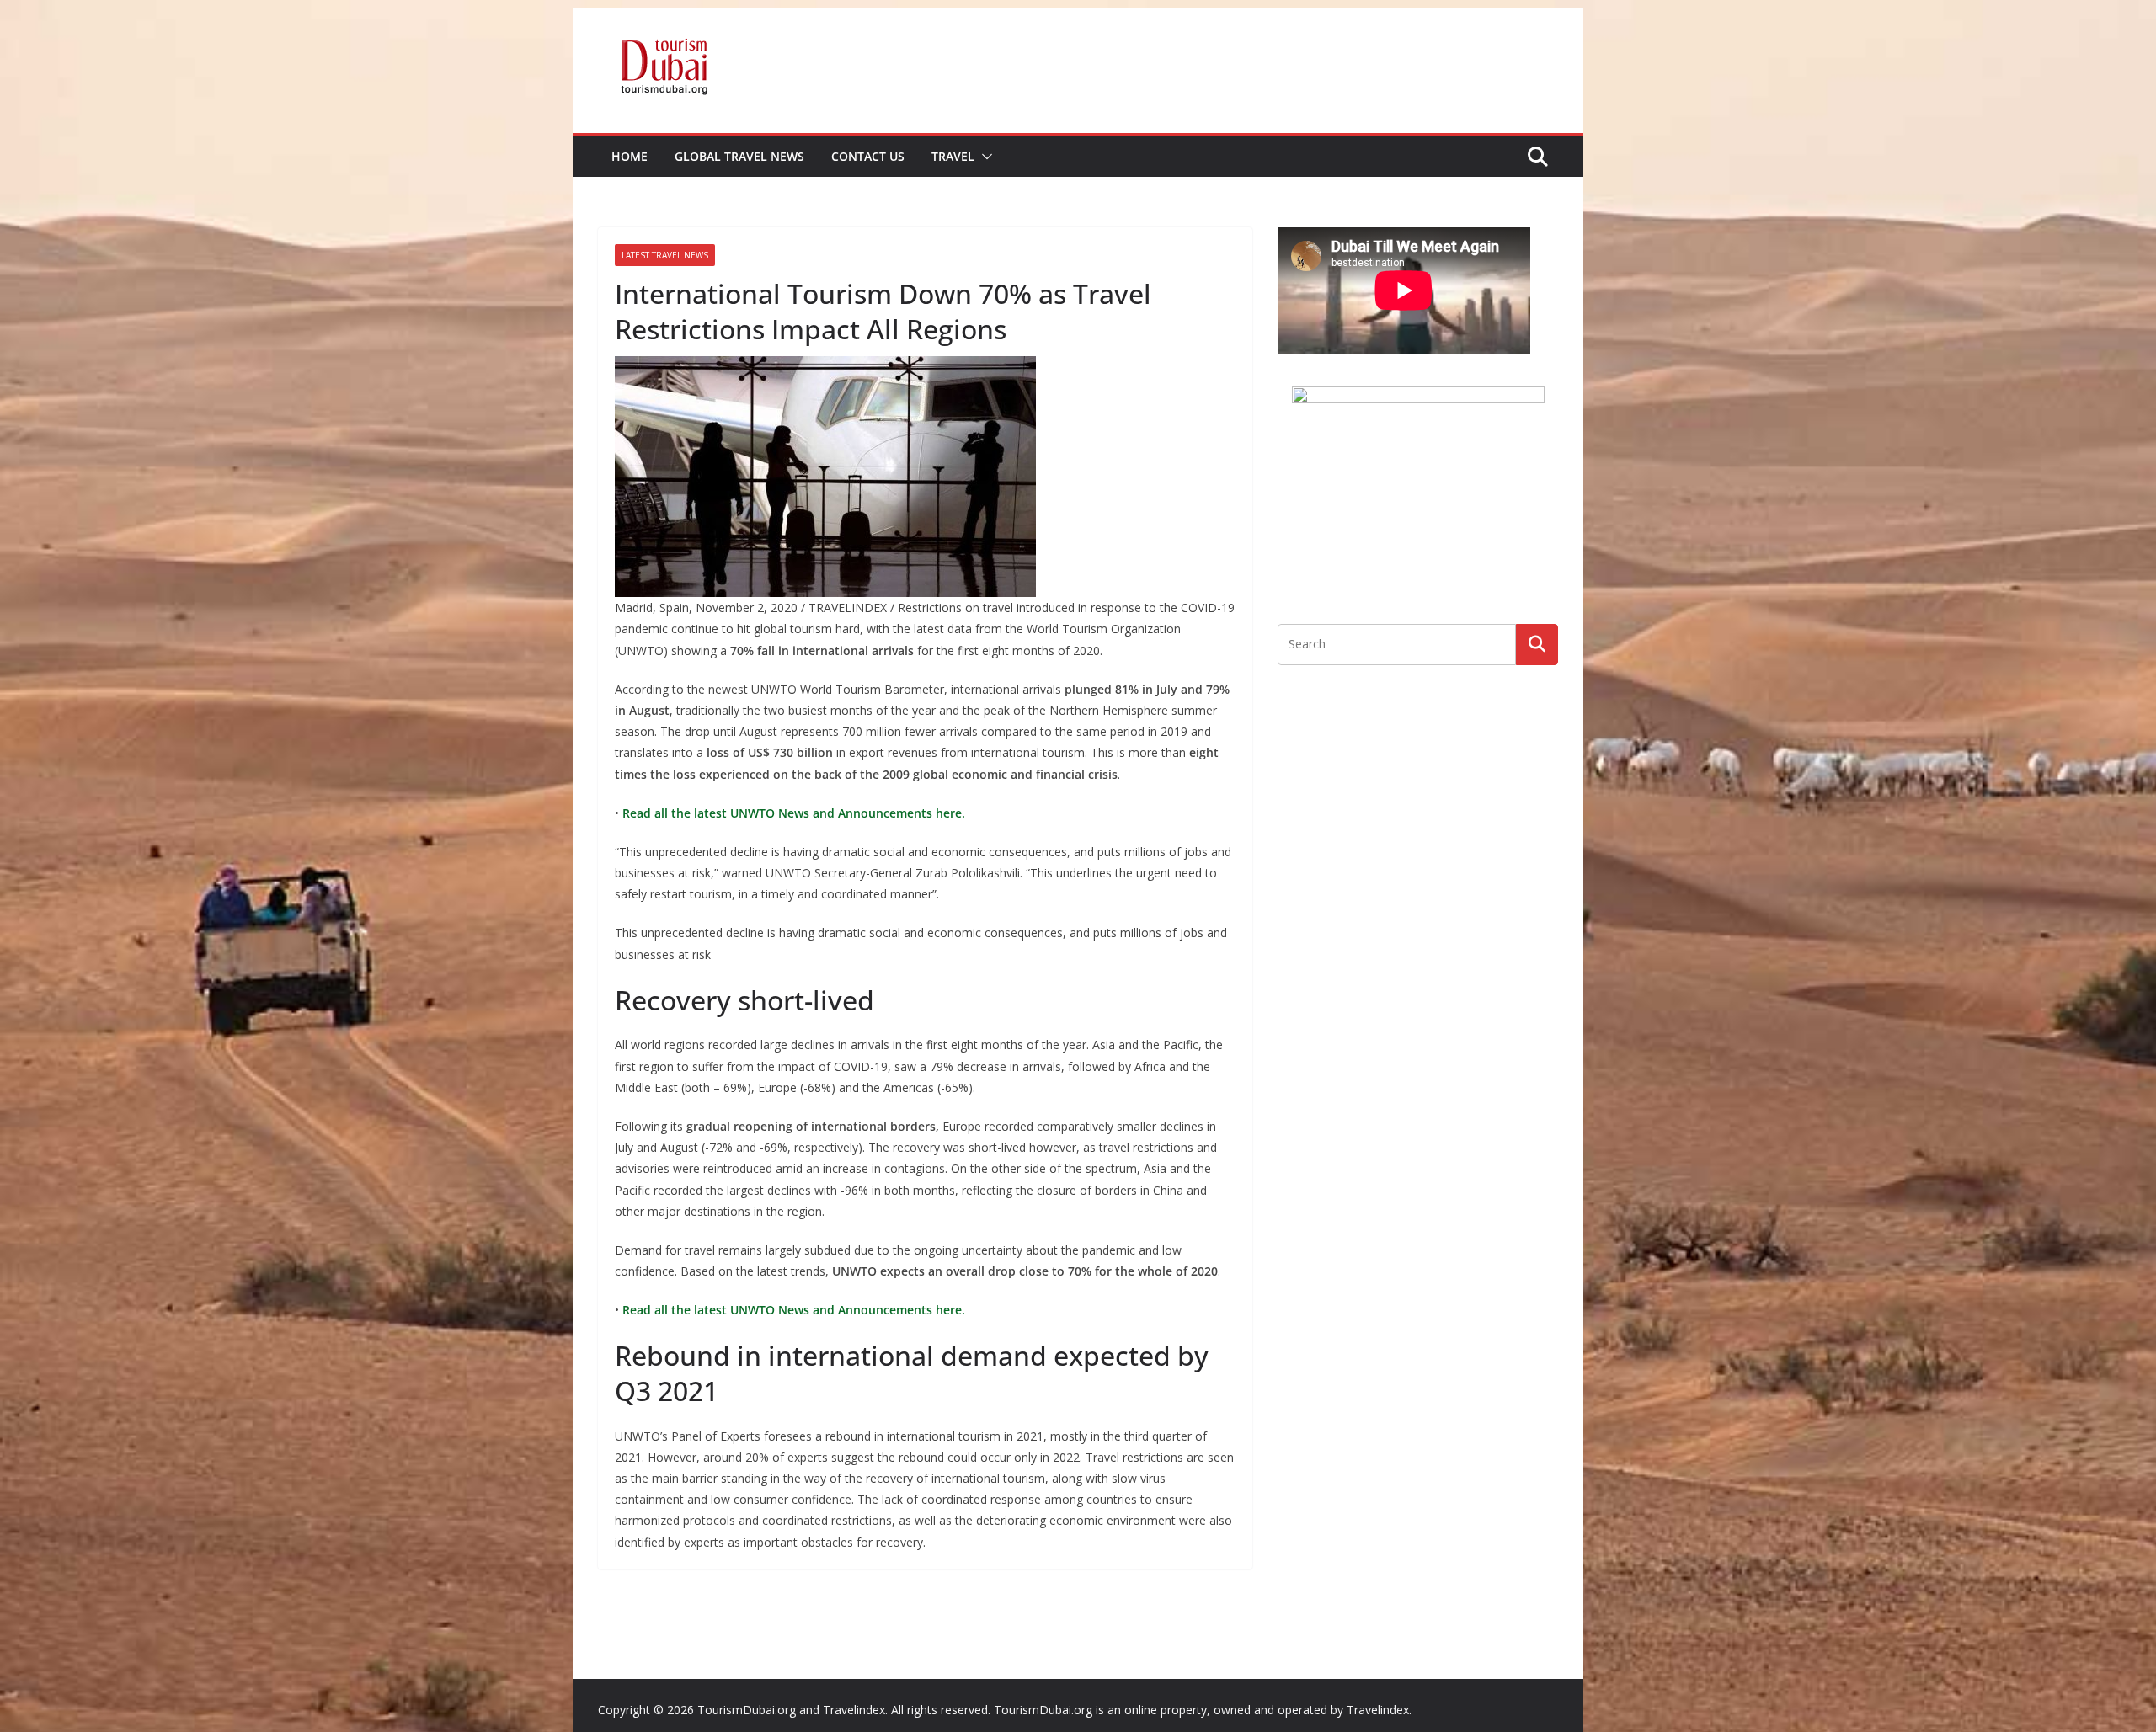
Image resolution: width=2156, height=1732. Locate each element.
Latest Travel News (665, 255)
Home (630, 156)
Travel (953, 156)
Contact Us (868, 156)
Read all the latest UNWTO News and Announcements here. (792, 813)
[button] (984, 157)
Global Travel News (739, 156)
